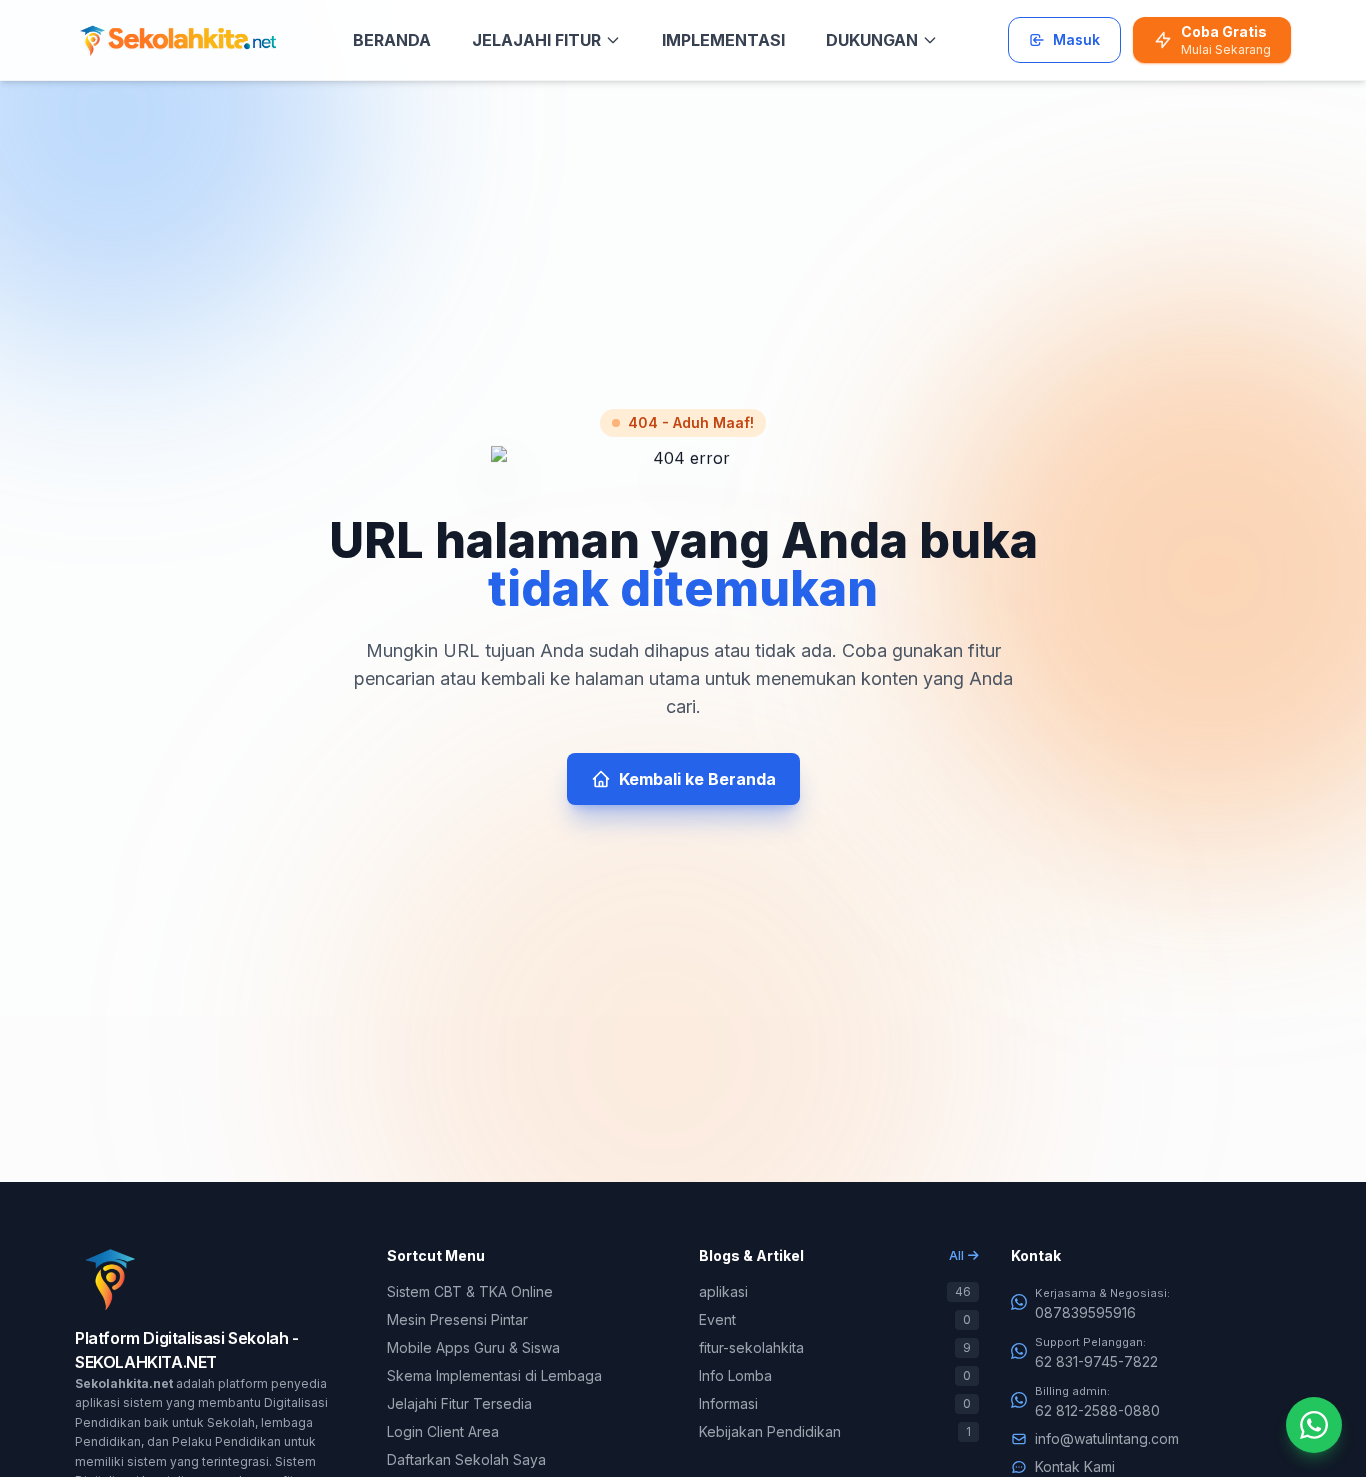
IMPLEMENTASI (723, 40)
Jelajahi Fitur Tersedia (459, 1403)
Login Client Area (443, 1431)
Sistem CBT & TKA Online (470, 1291)
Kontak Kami (1075, 1466)
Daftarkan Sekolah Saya (466, 1459)
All (956, 1255)
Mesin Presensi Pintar (457, 1319)
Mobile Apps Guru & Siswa (473, 1347)
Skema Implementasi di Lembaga (494, 1375)
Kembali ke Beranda (697, 779)
